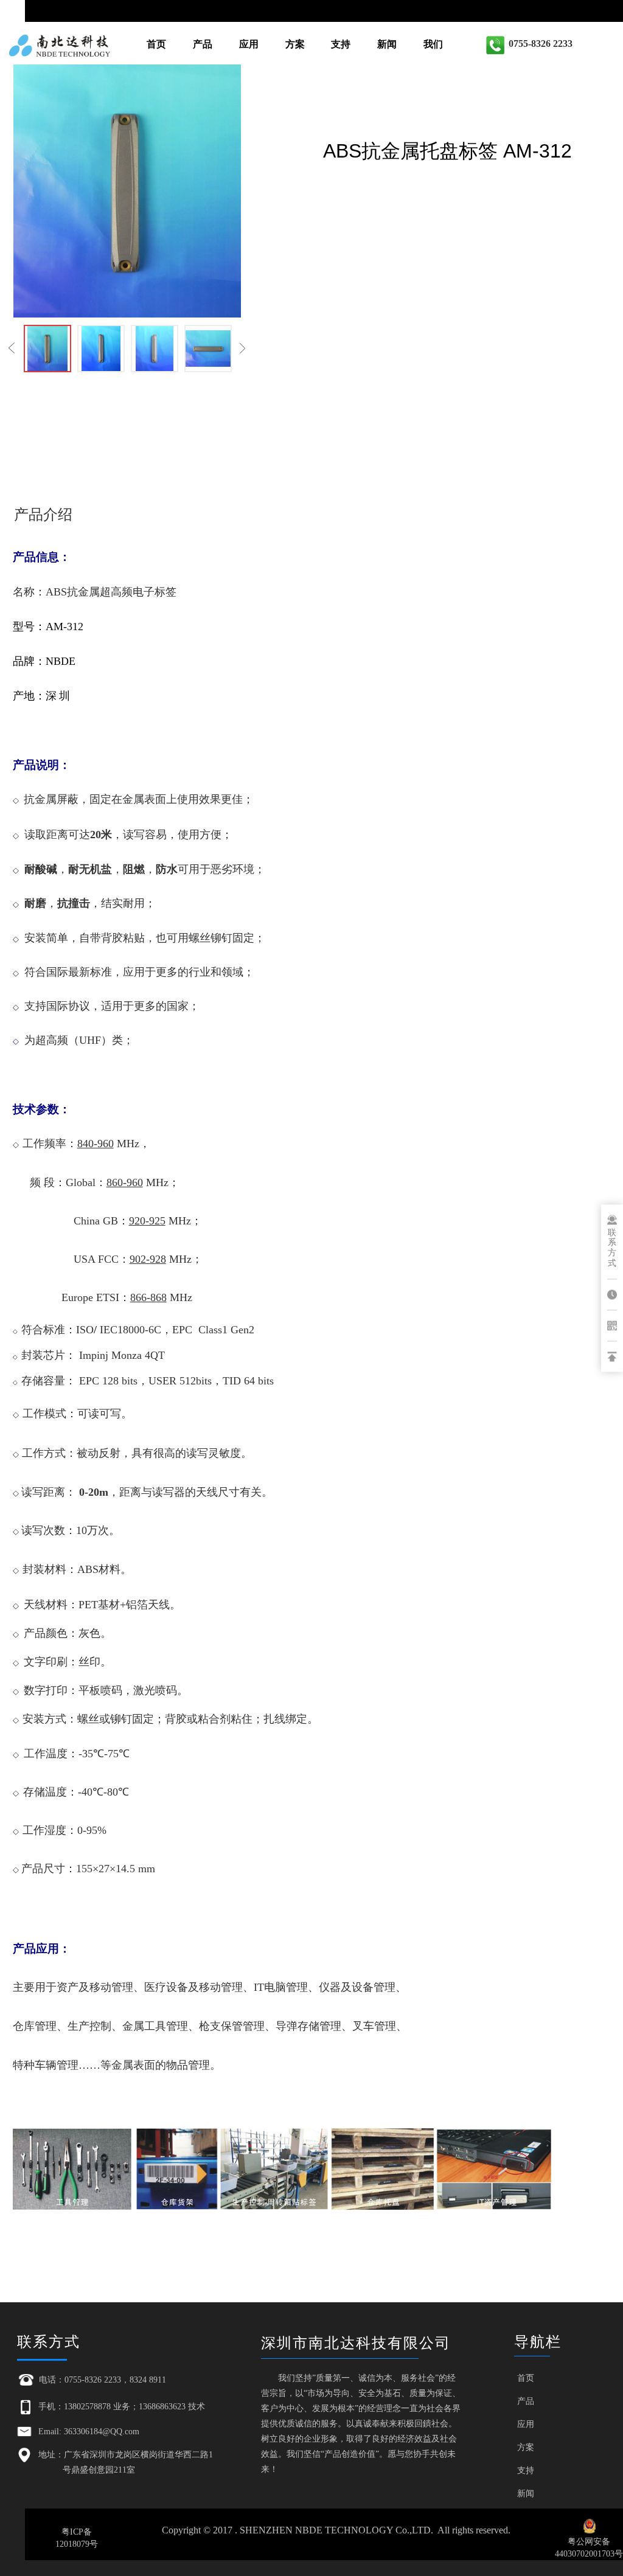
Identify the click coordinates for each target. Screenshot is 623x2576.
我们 (433, 44)
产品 (203, 44)
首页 (156, 44)
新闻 (387, 44)
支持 (341, 44)
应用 (249, 44)
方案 (295, 44)
